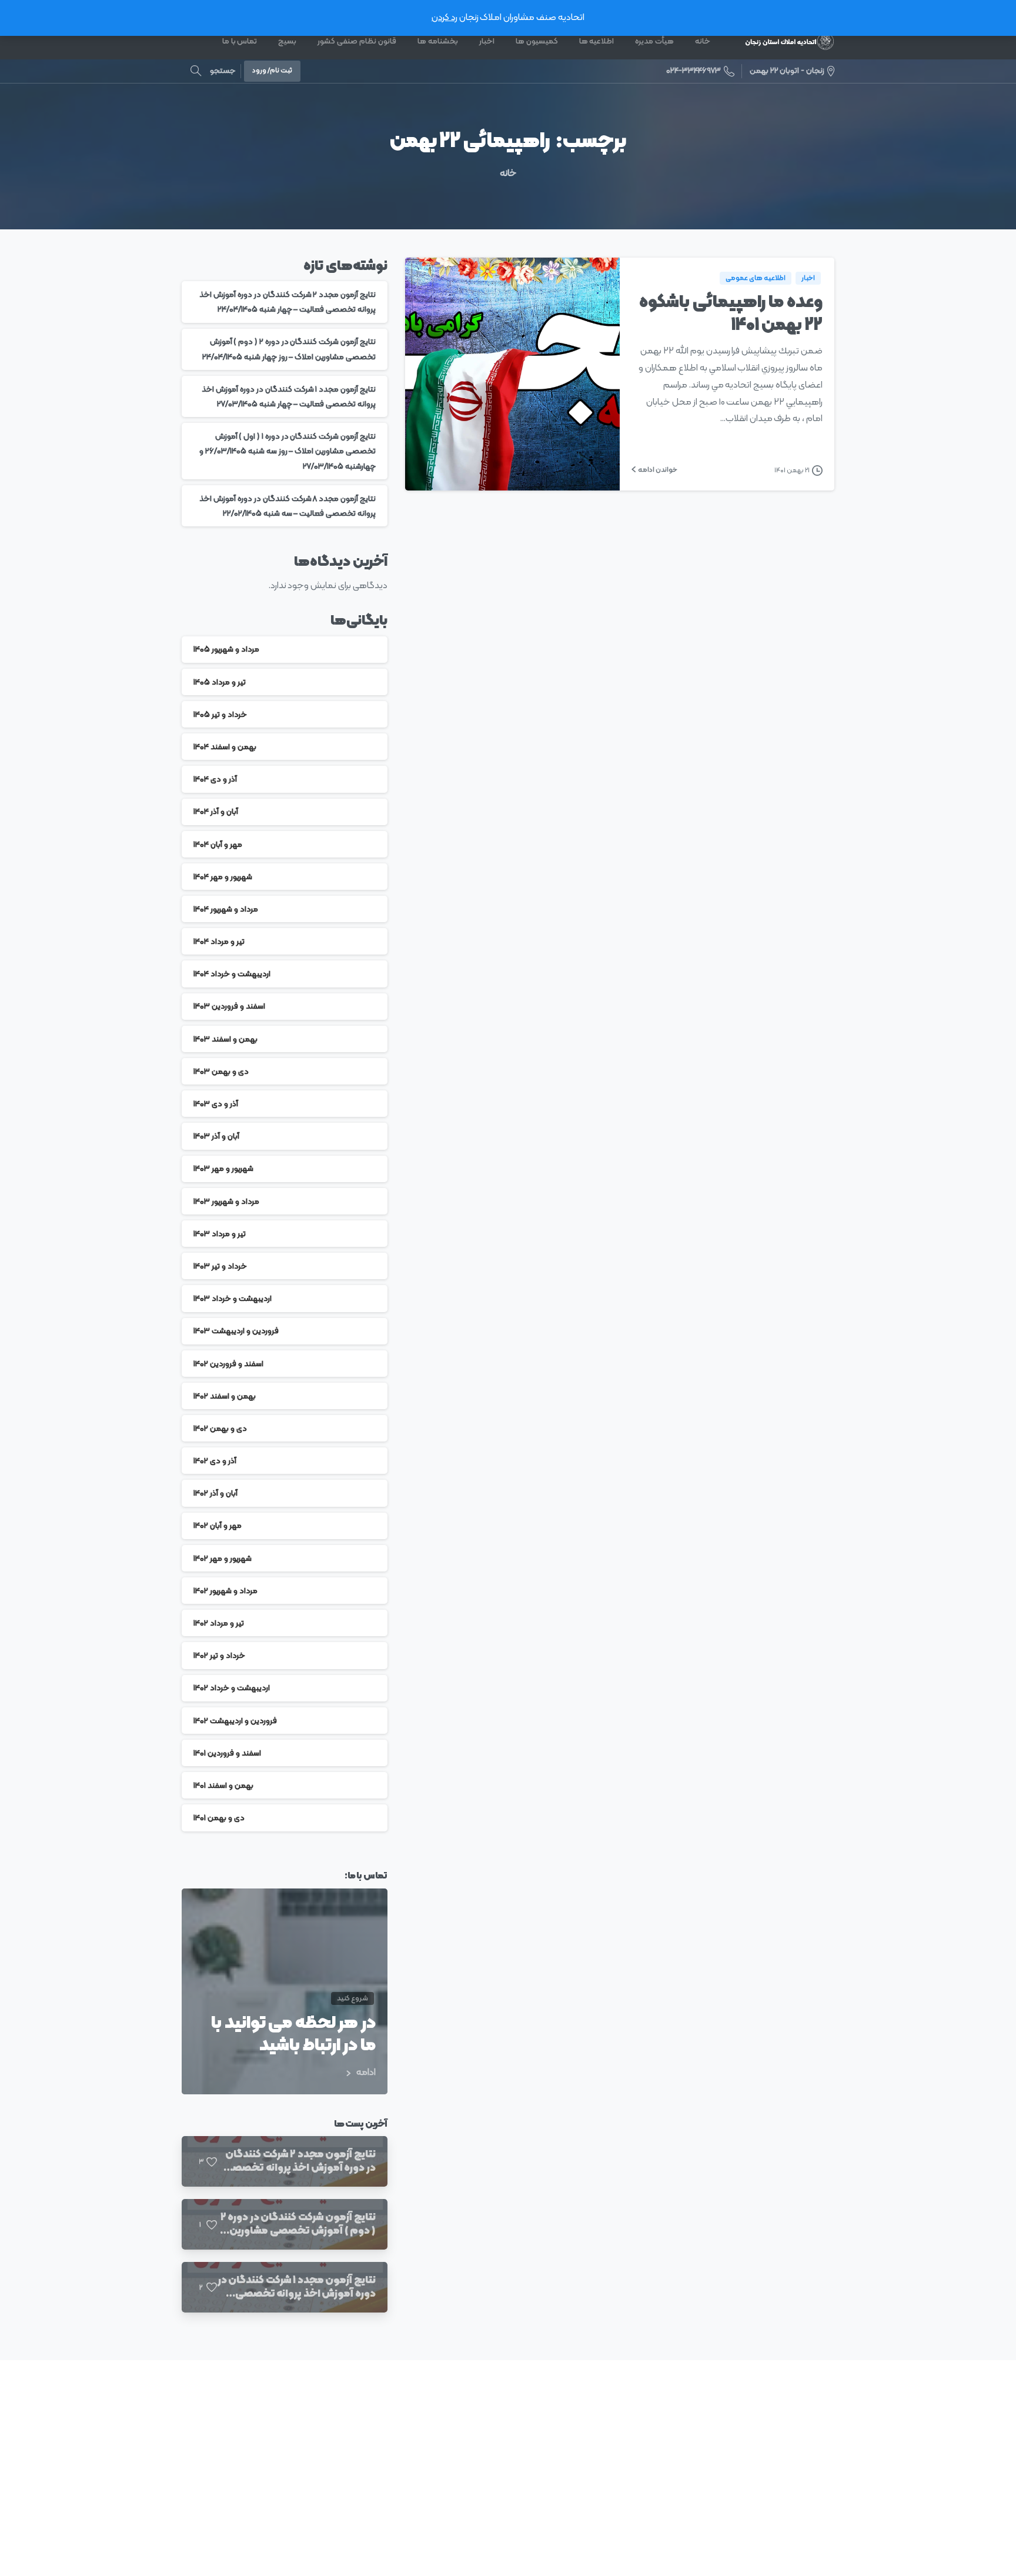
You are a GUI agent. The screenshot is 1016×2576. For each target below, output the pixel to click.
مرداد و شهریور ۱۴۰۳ (226, 1201)
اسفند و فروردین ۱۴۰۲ (228, 1364)
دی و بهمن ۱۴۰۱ (219, 1818)
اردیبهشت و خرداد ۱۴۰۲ (232, 1688)
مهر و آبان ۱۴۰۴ (218, 844)
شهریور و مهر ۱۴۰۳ (223, 1169)
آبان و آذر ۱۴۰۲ (215, 1493)
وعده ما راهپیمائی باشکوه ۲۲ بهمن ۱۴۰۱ (731, 314)
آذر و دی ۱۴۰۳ (216, 1104)
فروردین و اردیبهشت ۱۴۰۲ (235, 1721)
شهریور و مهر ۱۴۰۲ (223, 1558)
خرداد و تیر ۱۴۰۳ (220, 1266)
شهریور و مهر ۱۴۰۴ (223, 877)
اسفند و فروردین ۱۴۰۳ (229, 1007)
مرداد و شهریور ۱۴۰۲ (225, 1591)
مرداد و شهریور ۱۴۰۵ (226, 650)
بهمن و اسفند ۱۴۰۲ (225, 1396)
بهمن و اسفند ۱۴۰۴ (225, 747)
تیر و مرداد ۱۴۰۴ (219, 941)
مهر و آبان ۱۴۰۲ (218, 1526)
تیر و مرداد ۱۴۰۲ (219, 1623)
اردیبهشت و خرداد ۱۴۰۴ (232, 974)
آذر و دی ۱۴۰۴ (215, 779)
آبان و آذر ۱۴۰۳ (216, 1136)
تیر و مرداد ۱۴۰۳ (220, 1234)
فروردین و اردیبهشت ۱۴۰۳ (236, 1331)
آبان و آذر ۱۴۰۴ (216, 812)
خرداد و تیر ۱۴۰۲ (219, 1655)
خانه (508, 173)
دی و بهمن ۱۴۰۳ (221, 1071)
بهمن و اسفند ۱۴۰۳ (225, 1039)
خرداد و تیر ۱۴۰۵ (220, 714)
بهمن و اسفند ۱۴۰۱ (223, 1785)
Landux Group (333, 2558)
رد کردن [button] (444, 18)
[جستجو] (196, 71)
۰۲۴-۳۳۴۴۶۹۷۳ (694, 71)
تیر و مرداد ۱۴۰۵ (220, 682)
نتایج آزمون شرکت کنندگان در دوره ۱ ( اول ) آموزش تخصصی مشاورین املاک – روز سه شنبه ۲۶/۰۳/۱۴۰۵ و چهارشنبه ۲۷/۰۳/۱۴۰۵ (288, 451)
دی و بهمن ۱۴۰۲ (220, 1428)
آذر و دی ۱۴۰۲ (215, 1461)
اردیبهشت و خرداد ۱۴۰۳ (233, 1298)
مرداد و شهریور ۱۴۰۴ (226, 909)
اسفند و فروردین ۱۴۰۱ (227, 1753)
